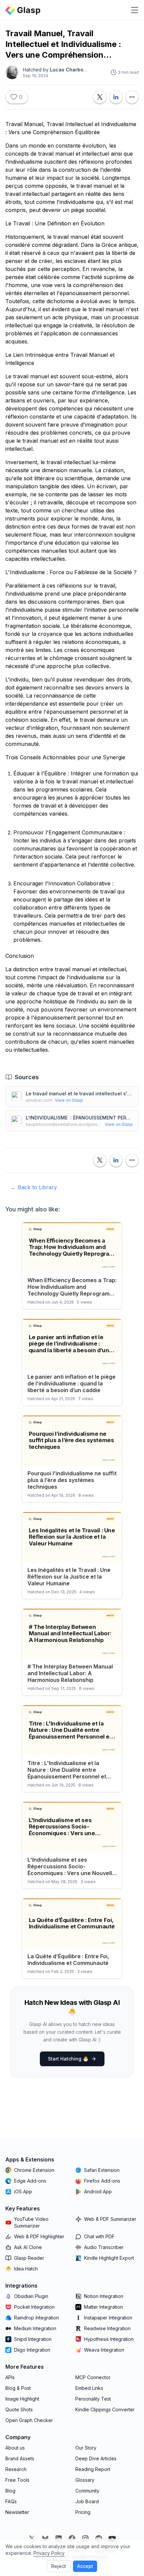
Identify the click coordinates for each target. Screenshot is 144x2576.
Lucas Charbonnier (73, 70)
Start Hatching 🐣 (68, 2059)
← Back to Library (34, 1187)
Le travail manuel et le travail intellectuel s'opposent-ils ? (79, 1093)
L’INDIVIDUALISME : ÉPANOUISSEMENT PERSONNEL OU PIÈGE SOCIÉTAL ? (79, 1118)
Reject (59, 2566)
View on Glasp (69, 1100)
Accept (85, 2566)
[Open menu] (135, 10)
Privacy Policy (49, 2553)
